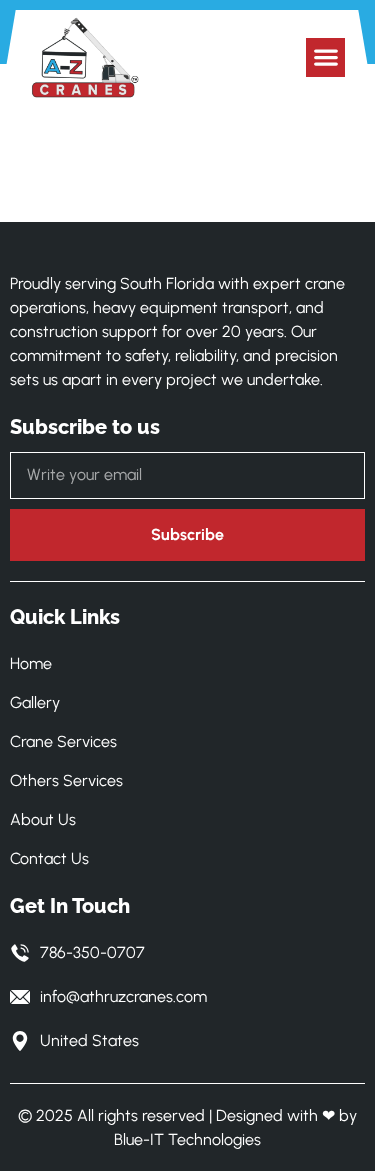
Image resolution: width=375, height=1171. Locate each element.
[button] (325, 57)
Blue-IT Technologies (187, 1139)
